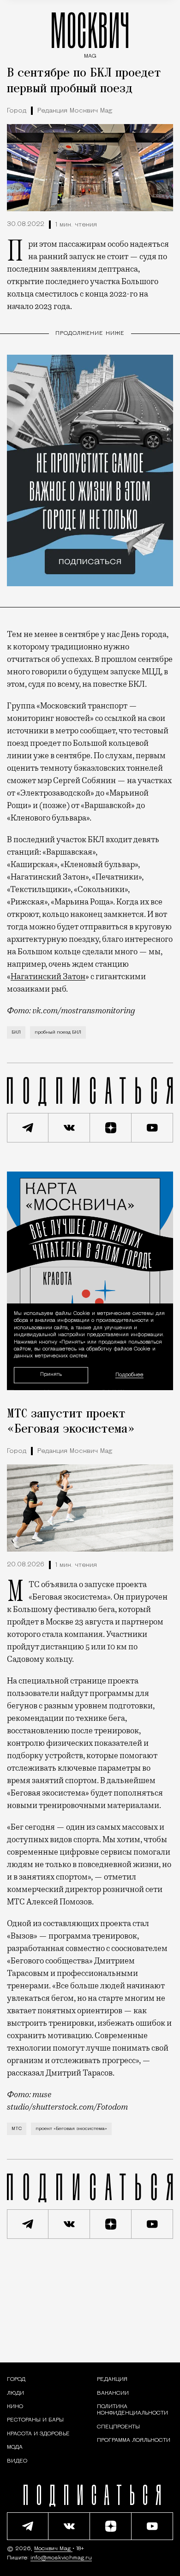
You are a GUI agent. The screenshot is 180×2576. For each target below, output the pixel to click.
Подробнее (129, 1375)
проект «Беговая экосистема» (71, 2129)
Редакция (112, 2380)
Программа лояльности (134, 2440)
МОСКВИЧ (90, 33)
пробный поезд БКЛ (58, 1032)
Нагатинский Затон (48, 976)
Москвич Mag (53, 2549)
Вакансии (113, 2393)
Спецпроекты (118, 2427)
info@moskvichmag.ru (61, 2558)
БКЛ (16, 1032)
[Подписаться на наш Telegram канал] (28, 1128)
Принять (51, 1375)
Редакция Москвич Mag (75, 111)
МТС (17, 2129)
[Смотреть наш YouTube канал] (152, 1128)
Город (17, 111)
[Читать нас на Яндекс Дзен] (111, 1128)
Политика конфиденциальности (132, 2410)
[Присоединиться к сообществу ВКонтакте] (69, 1128)
